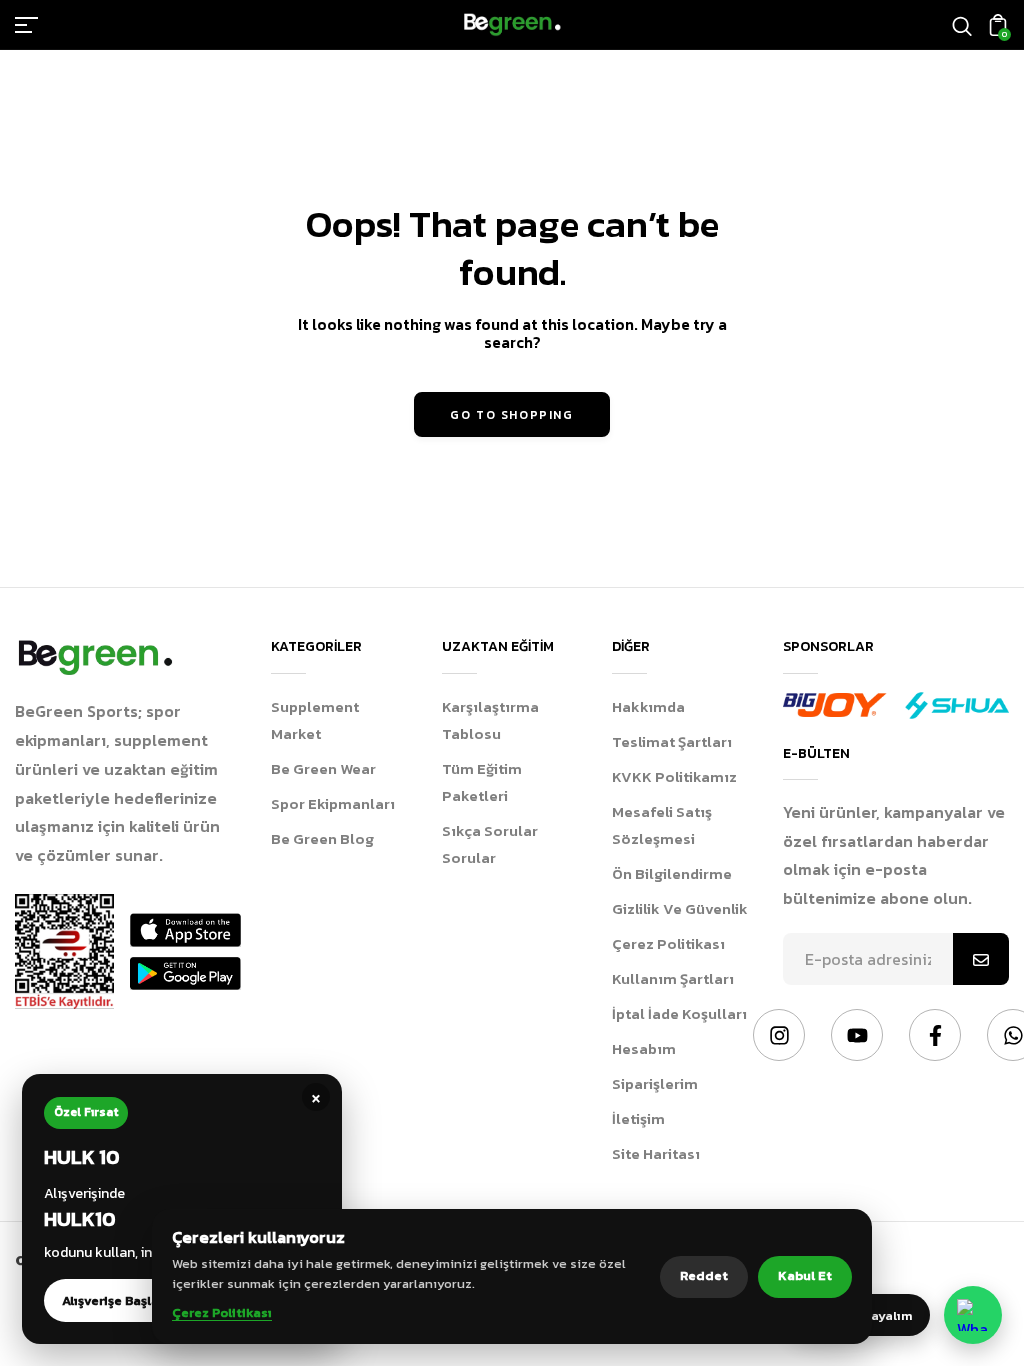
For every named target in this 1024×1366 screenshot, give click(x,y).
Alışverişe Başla (110, 1300)
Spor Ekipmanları (333, 803)
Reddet (704, 1275)
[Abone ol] (981, 959)
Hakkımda (648, 706)
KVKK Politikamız (674, 776)
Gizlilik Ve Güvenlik (680, 908)
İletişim (638, 1118)
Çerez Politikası (668, 943)
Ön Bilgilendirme (672, 873)
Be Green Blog (322, 838)
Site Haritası (656, 1153)
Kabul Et (805, 1275)
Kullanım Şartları (673, 978)
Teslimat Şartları (672, 741)
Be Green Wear (323, 768)
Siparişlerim (655, 1083)
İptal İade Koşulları (679, 1013)
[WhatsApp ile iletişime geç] (973, 1315)
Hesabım (644, 1048)
